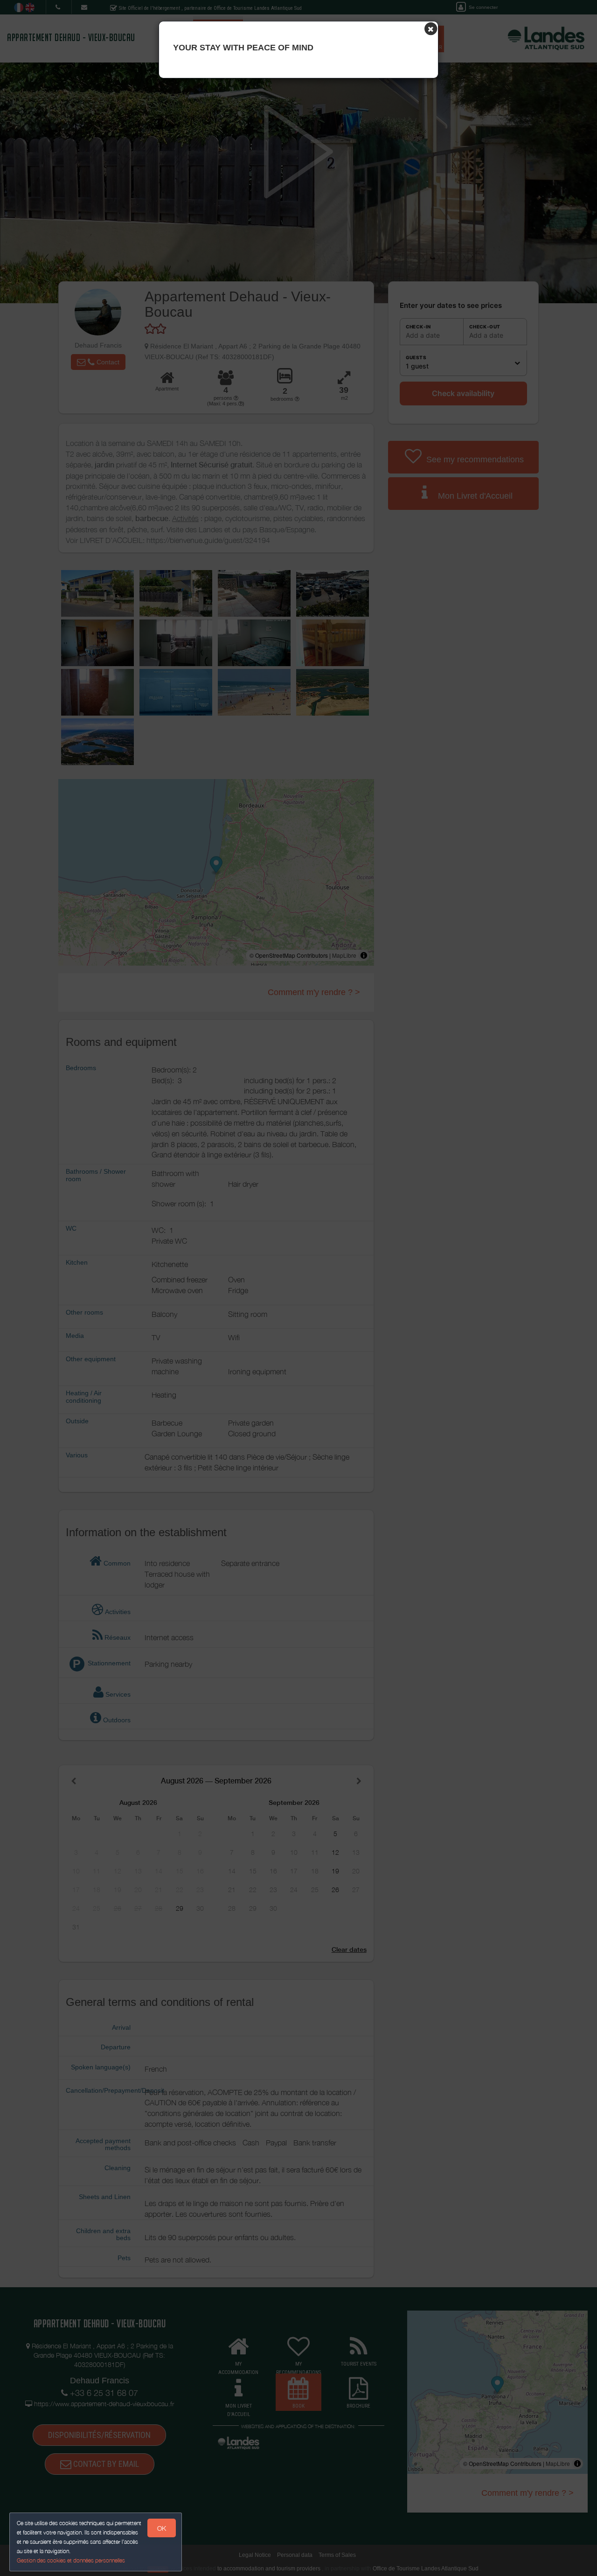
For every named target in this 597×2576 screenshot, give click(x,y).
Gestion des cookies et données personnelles (71, 2560)
